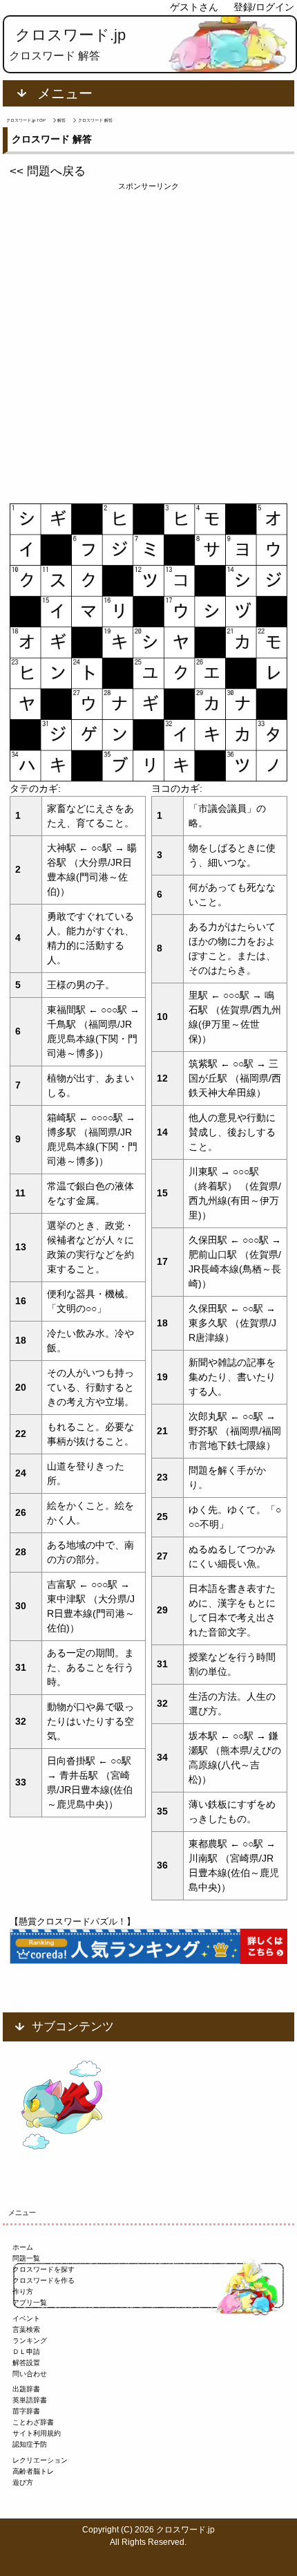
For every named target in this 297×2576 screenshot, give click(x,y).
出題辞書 (26, 2389)
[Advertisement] (148, 341)
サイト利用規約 (37, 2433)
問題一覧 (26, 2258)
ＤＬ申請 (26, 2352)
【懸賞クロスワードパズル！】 (73, 1921)
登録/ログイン (264, 7)
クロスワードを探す (44, 2269)
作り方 (23, 2291)
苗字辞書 (26, 2411)
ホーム (23, 2247)
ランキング (30, 2341)
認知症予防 (30, 2444)
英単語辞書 (30, 2400)
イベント (26, 2318)
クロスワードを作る (44, 2280)
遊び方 (23, 2482)
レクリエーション (40, 2460)
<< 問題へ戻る (48, 171)
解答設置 (26, 2363)
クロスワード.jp (70, 35)
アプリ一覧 (30, 2302)
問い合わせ (30, 2374)
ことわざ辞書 (33, 2422)
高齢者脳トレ (33, 2471)
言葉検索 (26, 2329)
